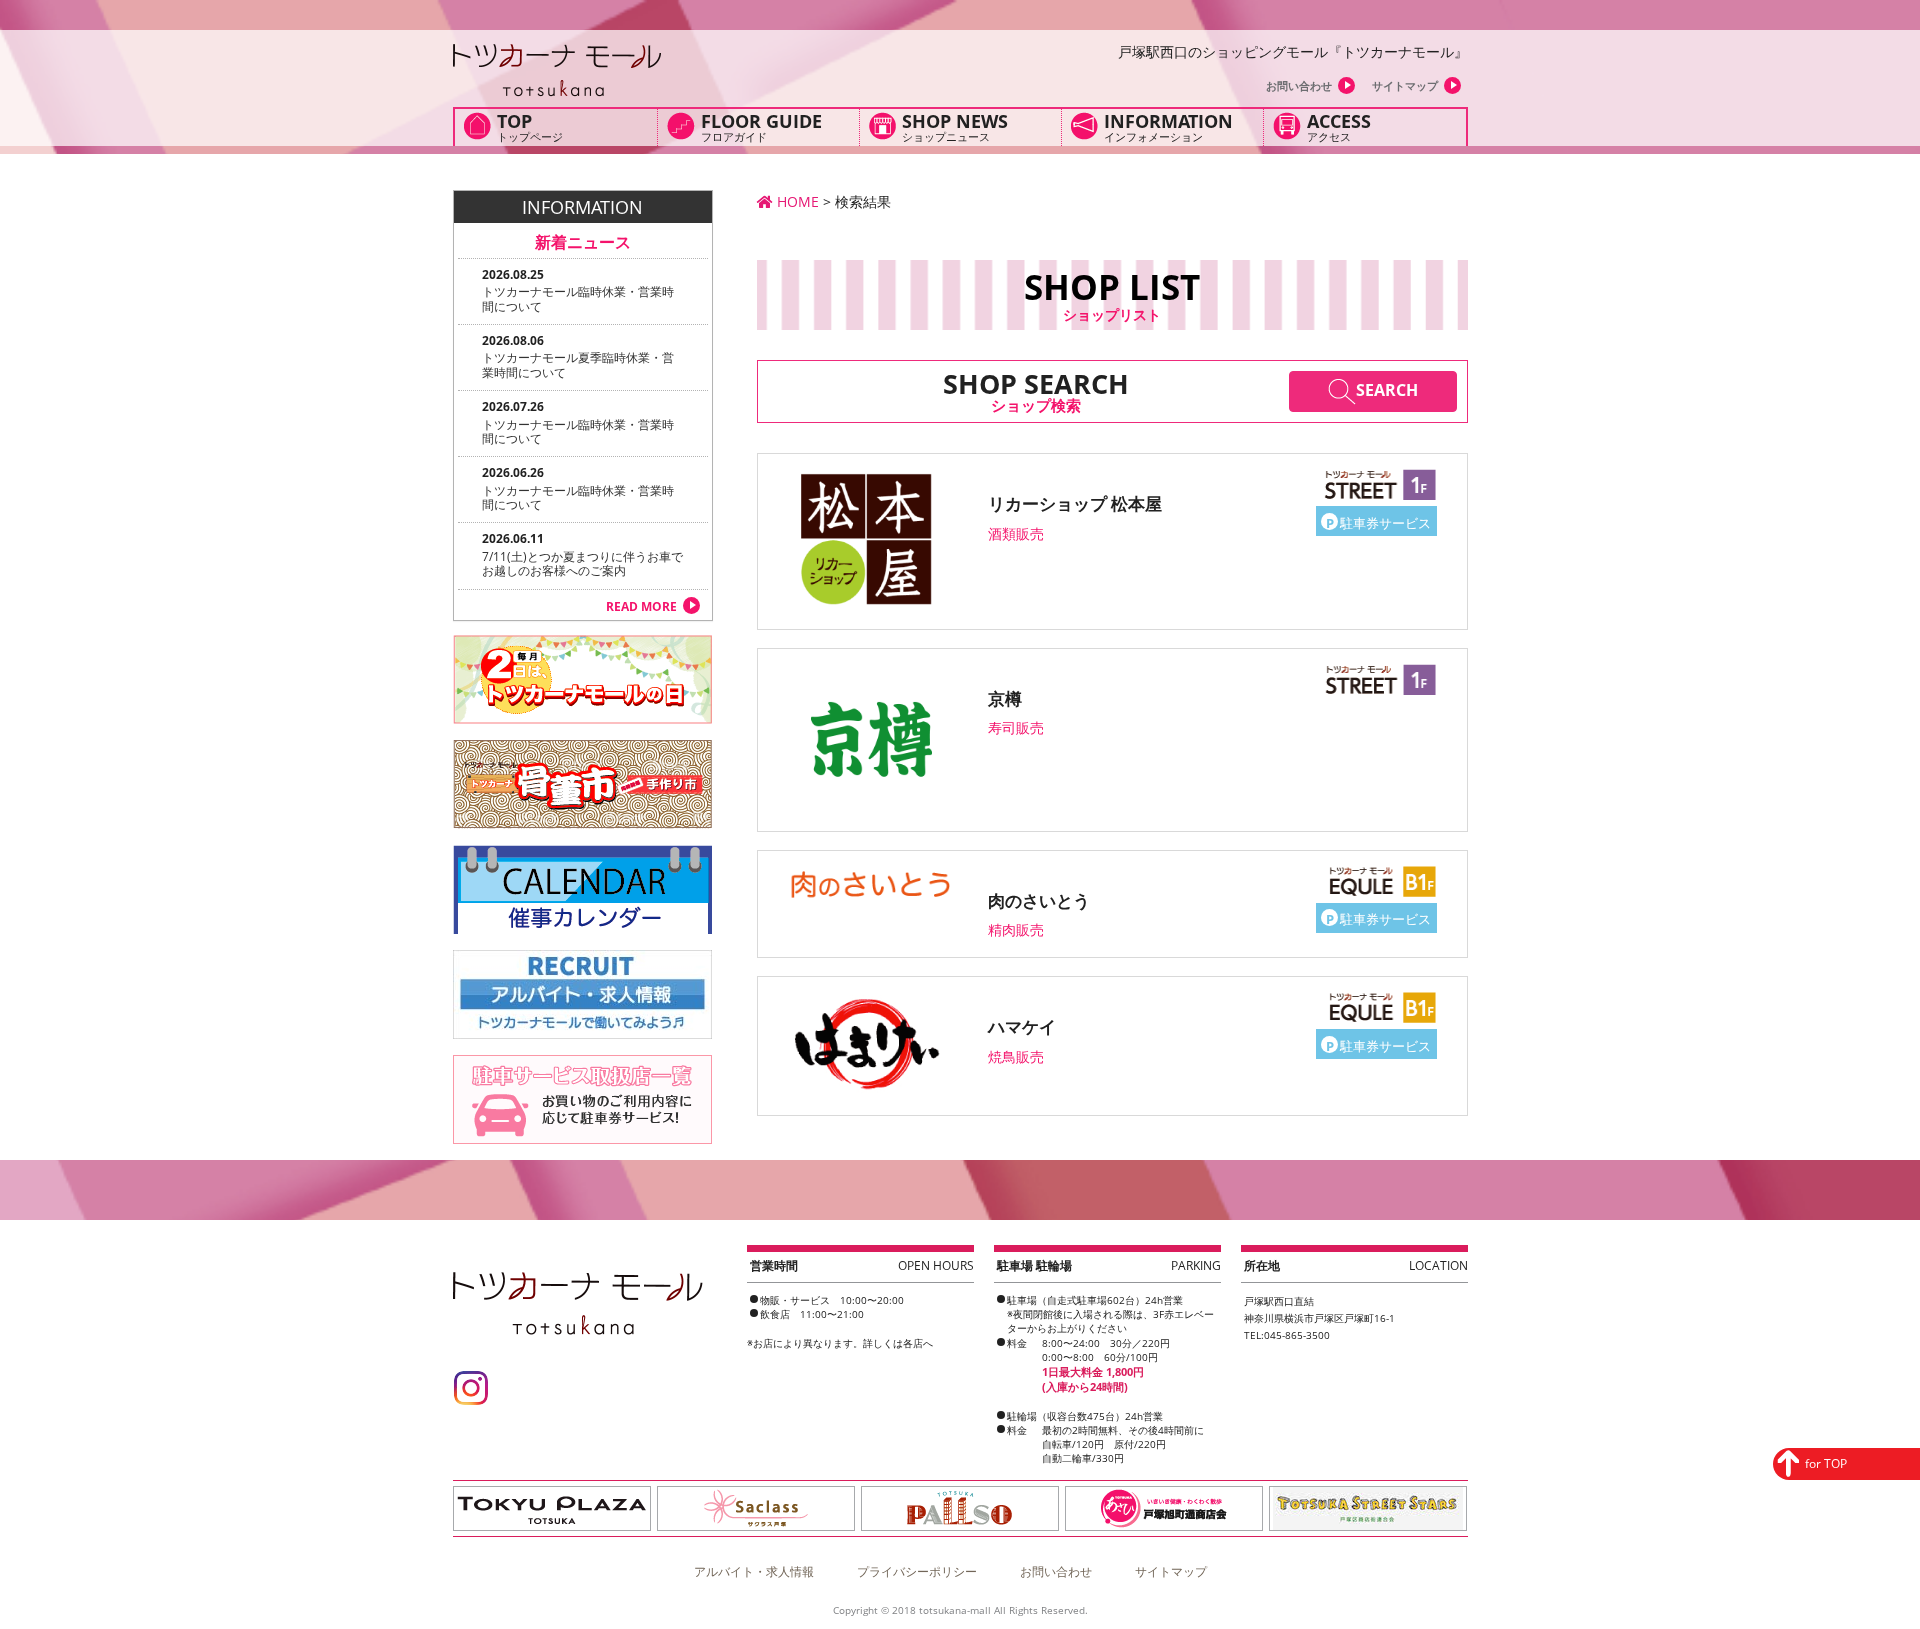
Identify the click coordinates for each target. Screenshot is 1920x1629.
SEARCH (1387, 390)
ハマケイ (1022, 1026)
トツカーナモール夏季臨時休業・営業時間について (578, 364)
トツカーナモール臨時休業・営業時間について (578, 298)
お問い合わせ (1299, 85)
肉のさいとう (1039, 900)
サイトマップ (1405, 85)
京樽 (1005, 698)
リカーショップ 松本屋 (1075, 503)
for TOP (1826, 1463)
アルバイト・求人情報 (754, 1571)
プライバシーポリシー (917, 1571)
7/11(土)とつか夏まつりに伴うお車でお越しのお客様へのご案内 (582, 563)
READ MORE (641, 606)
